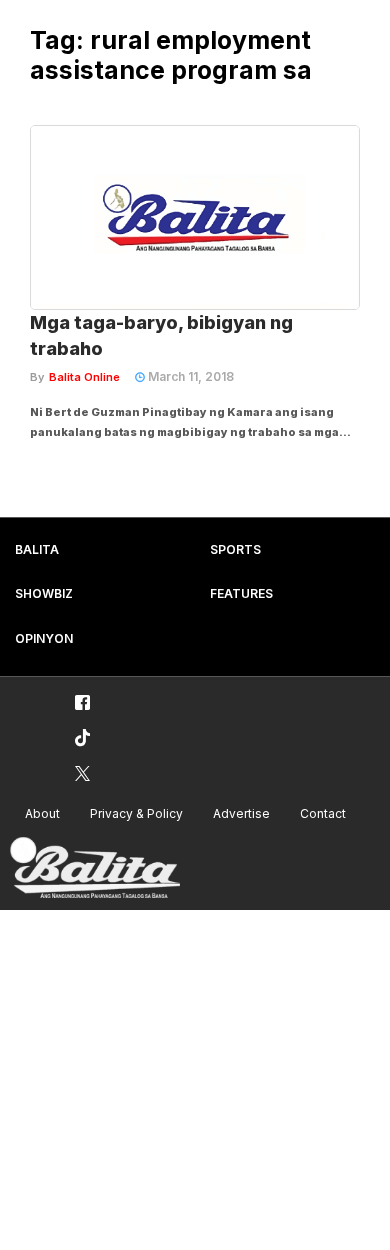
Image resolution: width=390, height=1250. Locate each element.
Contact (323, 813)
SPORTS (235, 549)
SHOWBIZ (44, 593)
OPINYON (44, 638)
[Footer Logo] (95, 868)
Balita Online (84, 377)
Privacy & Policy (136, 813)
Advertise (241, 813)
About (42, 813)
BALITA (37, 549)
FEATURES (241, 593)
